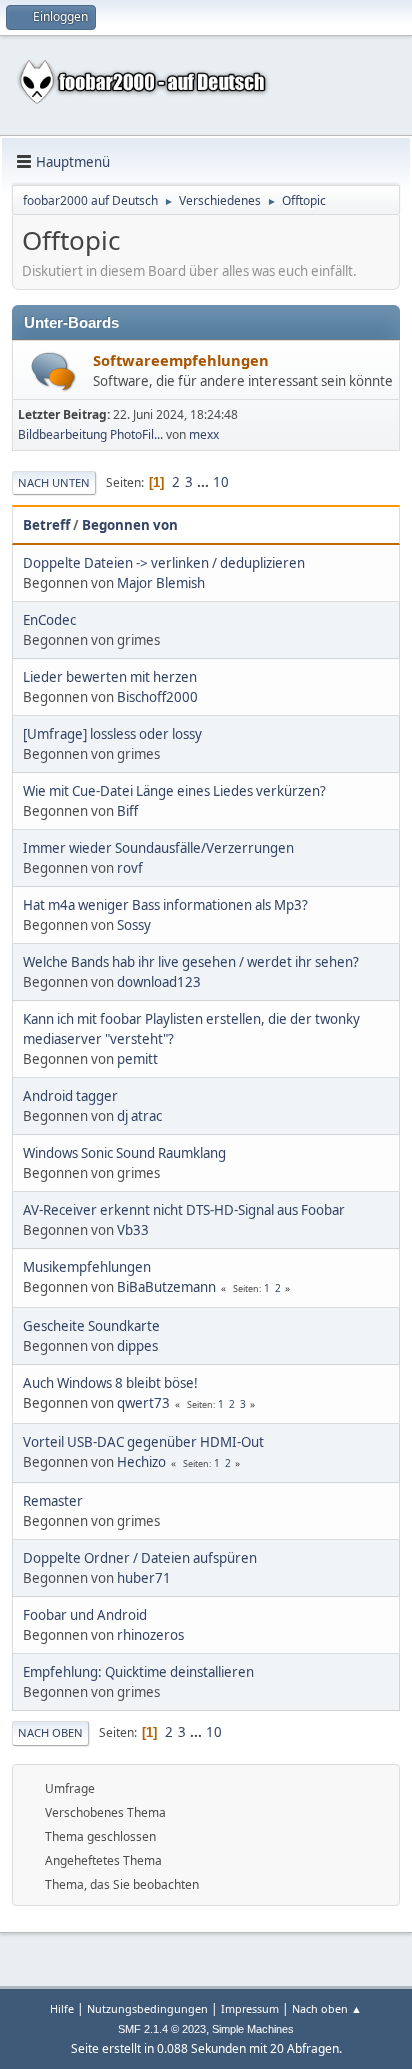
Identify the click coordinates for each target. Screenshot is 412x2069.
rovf (130, 868)
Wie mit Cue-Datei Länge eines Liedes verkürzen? (174, 791)
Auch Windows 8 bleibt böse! (110, 1383)
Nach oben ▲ (327, 2008)
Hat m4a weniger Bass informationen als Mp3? (165, 905)
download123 (159, 982)
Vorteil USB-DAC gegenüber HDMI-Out (143, 1442)
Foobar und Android (85, 1615)
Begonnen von (130, 525)
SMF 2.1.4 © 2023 (162, 2029)
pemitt (137, 1059)
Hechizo (141, 1462)
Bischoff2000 (157, 697)
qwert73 (143, 1403)
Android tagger (70, 1096)
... (204, 482)
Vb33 (133, 1230)
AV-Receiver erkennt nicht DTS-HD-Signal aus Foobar (184, 1210)
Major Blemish (161, 583)
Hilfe (62, 2008)
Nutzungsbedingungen (147, 2008)
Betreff (46, 525)
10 (221, 482)
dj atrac (139, 1116)
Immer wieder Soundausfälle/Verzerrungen (158, 848)
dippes (137, 1346)
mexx (204, 434)
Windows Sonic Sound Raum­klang (124, 1153)
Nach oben (50, 1732)
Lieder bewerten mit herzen (110, 677)
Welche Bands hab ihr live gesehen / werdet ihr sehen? (191, 962)
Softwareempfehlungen (181, 360)
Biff (127, 811)
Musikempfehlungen (87, 1267)
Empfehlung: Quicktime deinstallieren (138, 1672)
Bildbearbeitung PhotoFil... (90, 434)
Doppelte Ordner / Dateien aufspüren (140, 1558)
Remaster (53, 1501)
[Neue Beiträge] (53, 371)
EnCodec (49, 620)
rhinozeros (150, 1635)
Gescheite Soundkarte (91, 1326)
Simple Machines (253, 2029)
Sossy (134, 925)
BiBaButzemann (166, 1287)
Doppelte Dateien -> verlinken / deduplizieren (164, 563)
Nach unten (54, 482)
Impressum (250, 2008)
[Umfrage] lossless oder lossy (112, 734)
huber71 (144, 1578)
